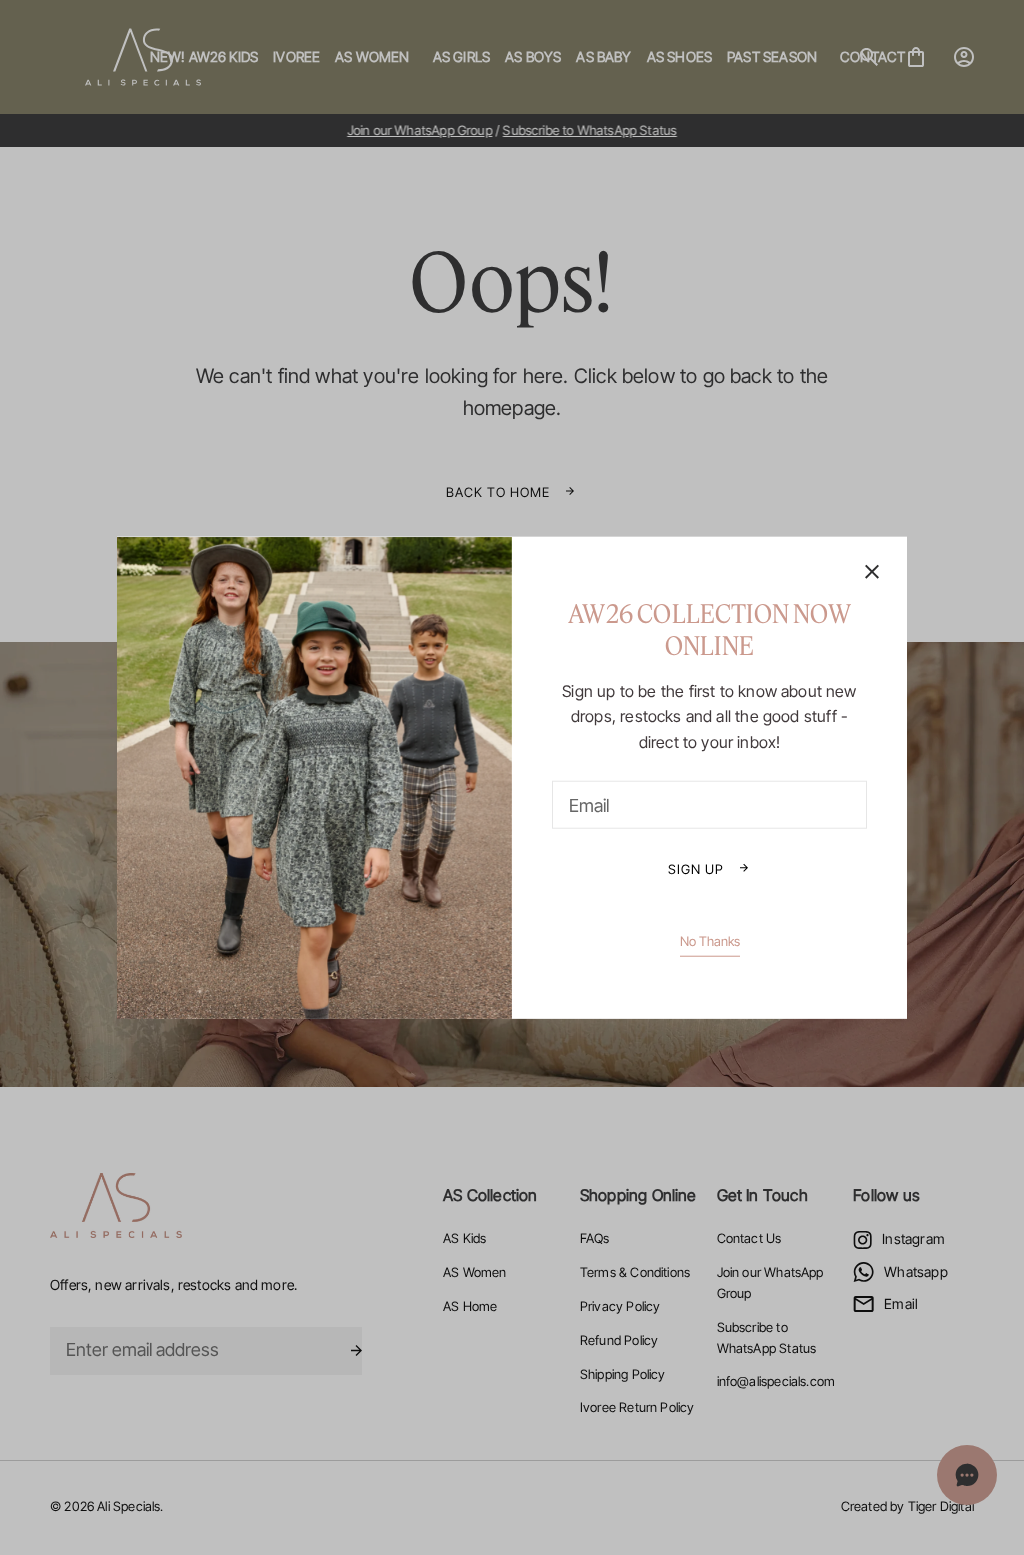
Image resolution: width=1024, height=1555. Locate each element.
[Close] (872, 572)
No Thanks (710, 941)
